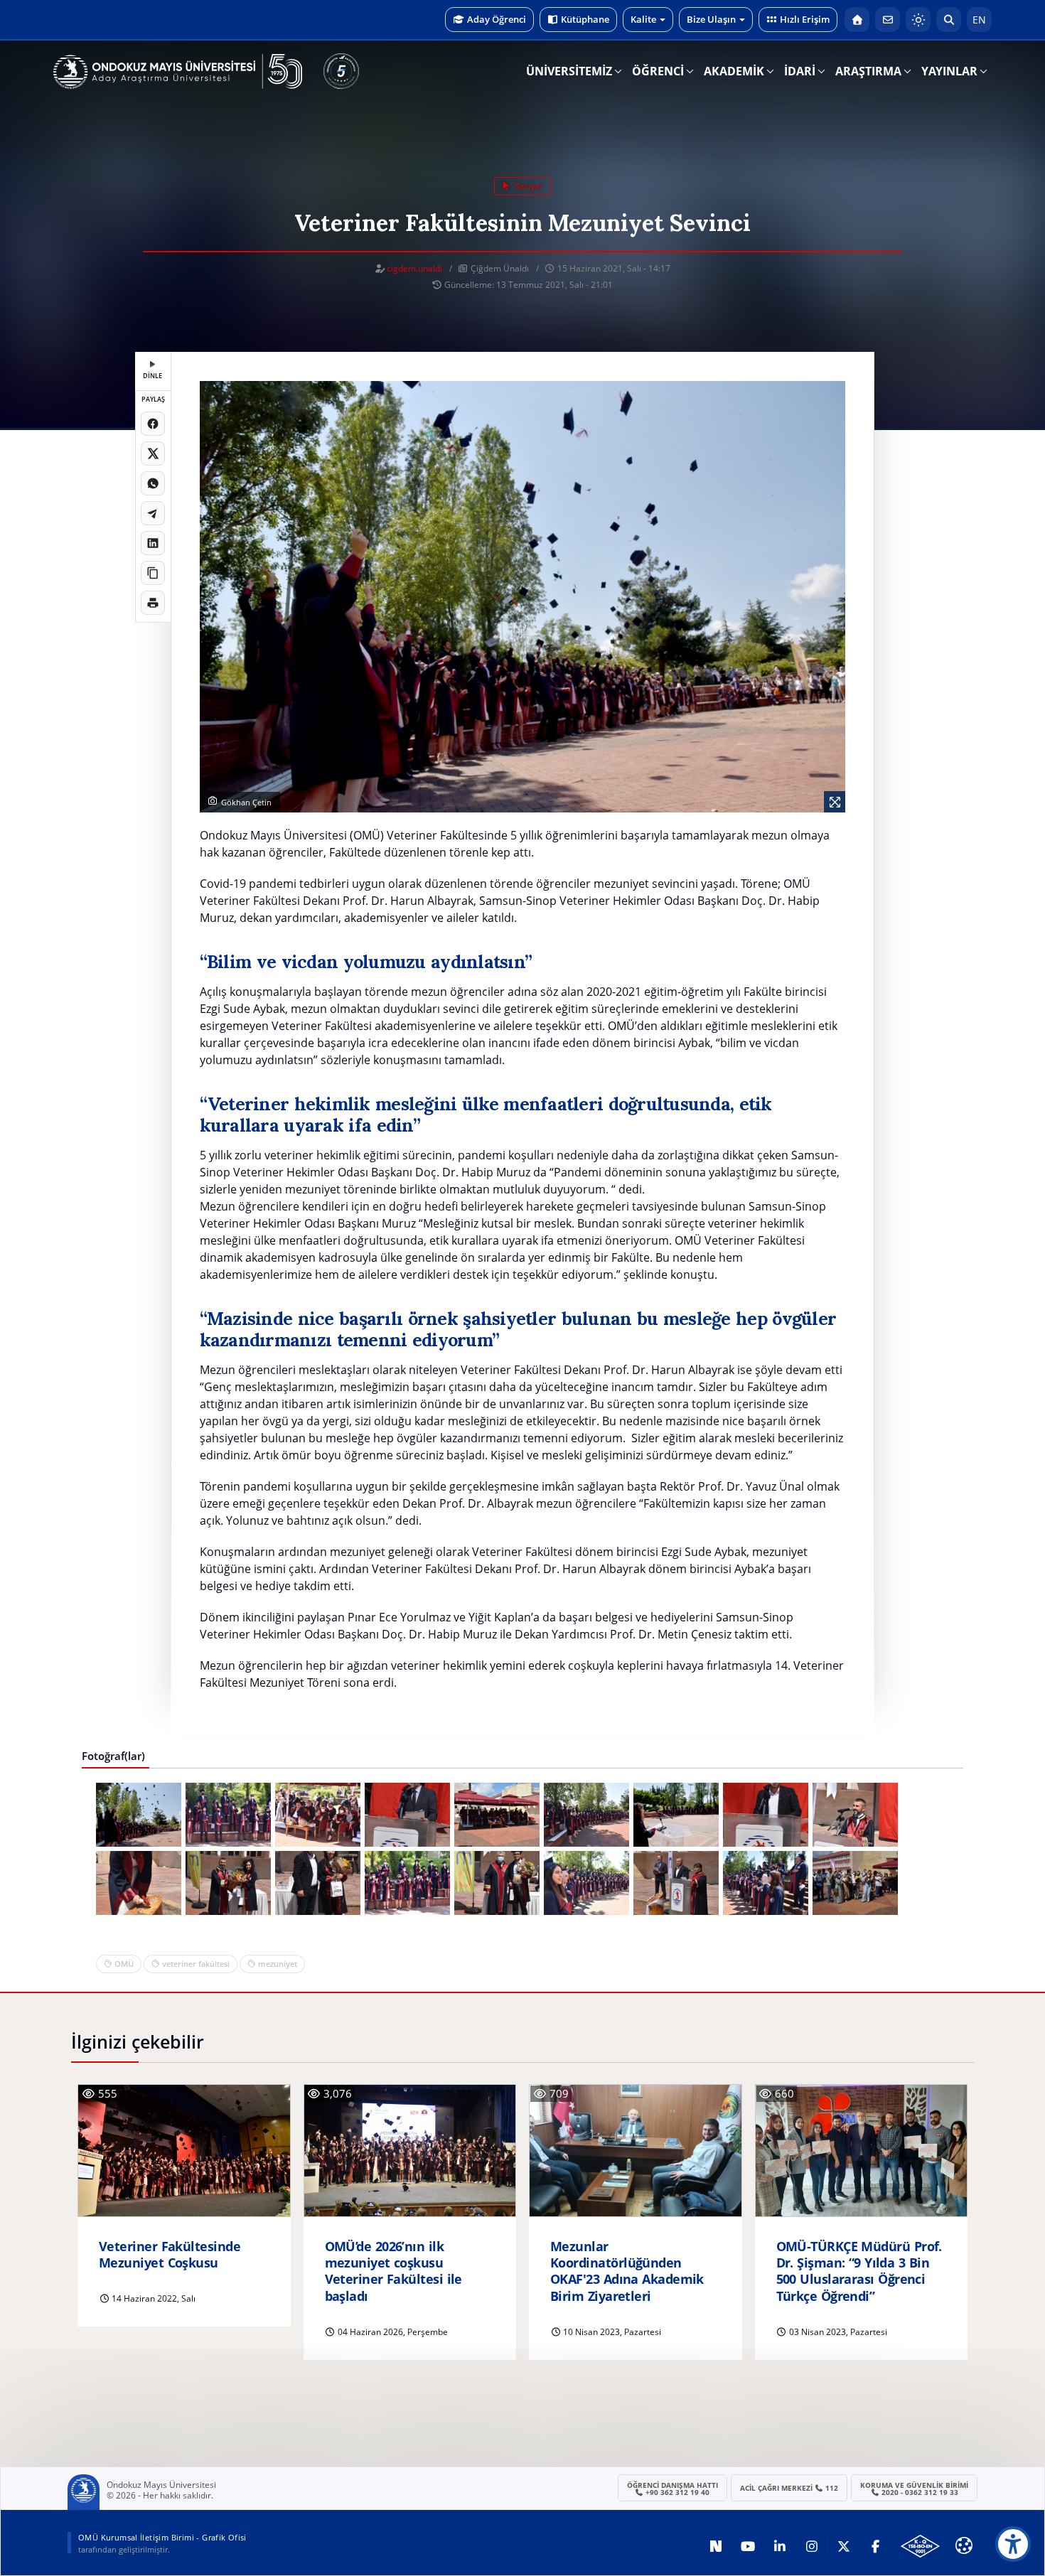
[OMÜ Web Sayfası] (178, 72)
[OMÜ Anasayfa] (857, 20)
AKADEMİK (734, 71)
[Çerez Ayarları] (964, 2545)
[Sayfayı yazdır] (153, 603)
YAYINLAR (949, 71)
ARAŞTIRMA (868, 71)
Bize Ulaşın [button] (711, 19)
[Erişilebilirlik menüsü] (1013, 2544)
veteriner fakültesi (196, 1964)
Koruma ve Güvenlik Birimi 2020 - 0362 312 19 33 (914, 2489)
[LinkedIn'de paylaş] (153, 543)
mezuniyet (278, 1964)
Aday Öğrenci (497, 19)
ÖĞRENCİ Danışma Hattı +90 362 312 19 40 (672, 2489)
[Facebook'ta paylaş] (153, 424)
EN (979, 20)
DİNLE (152, 376)
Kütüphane (585, 19)
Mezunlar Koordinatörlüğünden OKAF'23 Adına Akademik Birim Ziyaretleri (627, 2271)
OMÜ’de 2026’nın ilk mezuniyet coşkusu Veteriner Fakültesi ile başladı (393, 2271)
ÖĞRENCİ (658, 71)
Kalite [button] (643, 19)
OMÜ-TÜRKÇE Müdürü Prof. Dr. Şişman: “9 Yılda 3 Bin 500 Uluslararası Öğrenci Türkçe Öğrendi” (859, 2271)
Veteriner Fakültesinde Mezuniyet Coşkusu (170, 2255)
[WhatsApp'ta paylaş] (153, 483)
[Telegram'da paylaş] (153, 513)
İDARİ (800, 71)
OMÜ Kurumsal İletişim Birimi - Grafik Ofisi (162, 2537)
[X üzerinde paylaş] (153, 454)
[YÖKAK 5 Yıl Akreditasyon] (341, 71)
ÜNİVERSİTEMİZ (569, 71)
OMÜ (124, 1964)
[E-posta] (888, 20)
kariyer (528, 186)
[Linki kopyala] (153, 573)
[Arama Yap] (949, 20)
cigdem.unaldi (414, 268)
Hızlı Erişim (805, 19)
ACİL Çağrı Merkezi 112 (789, 2488)
